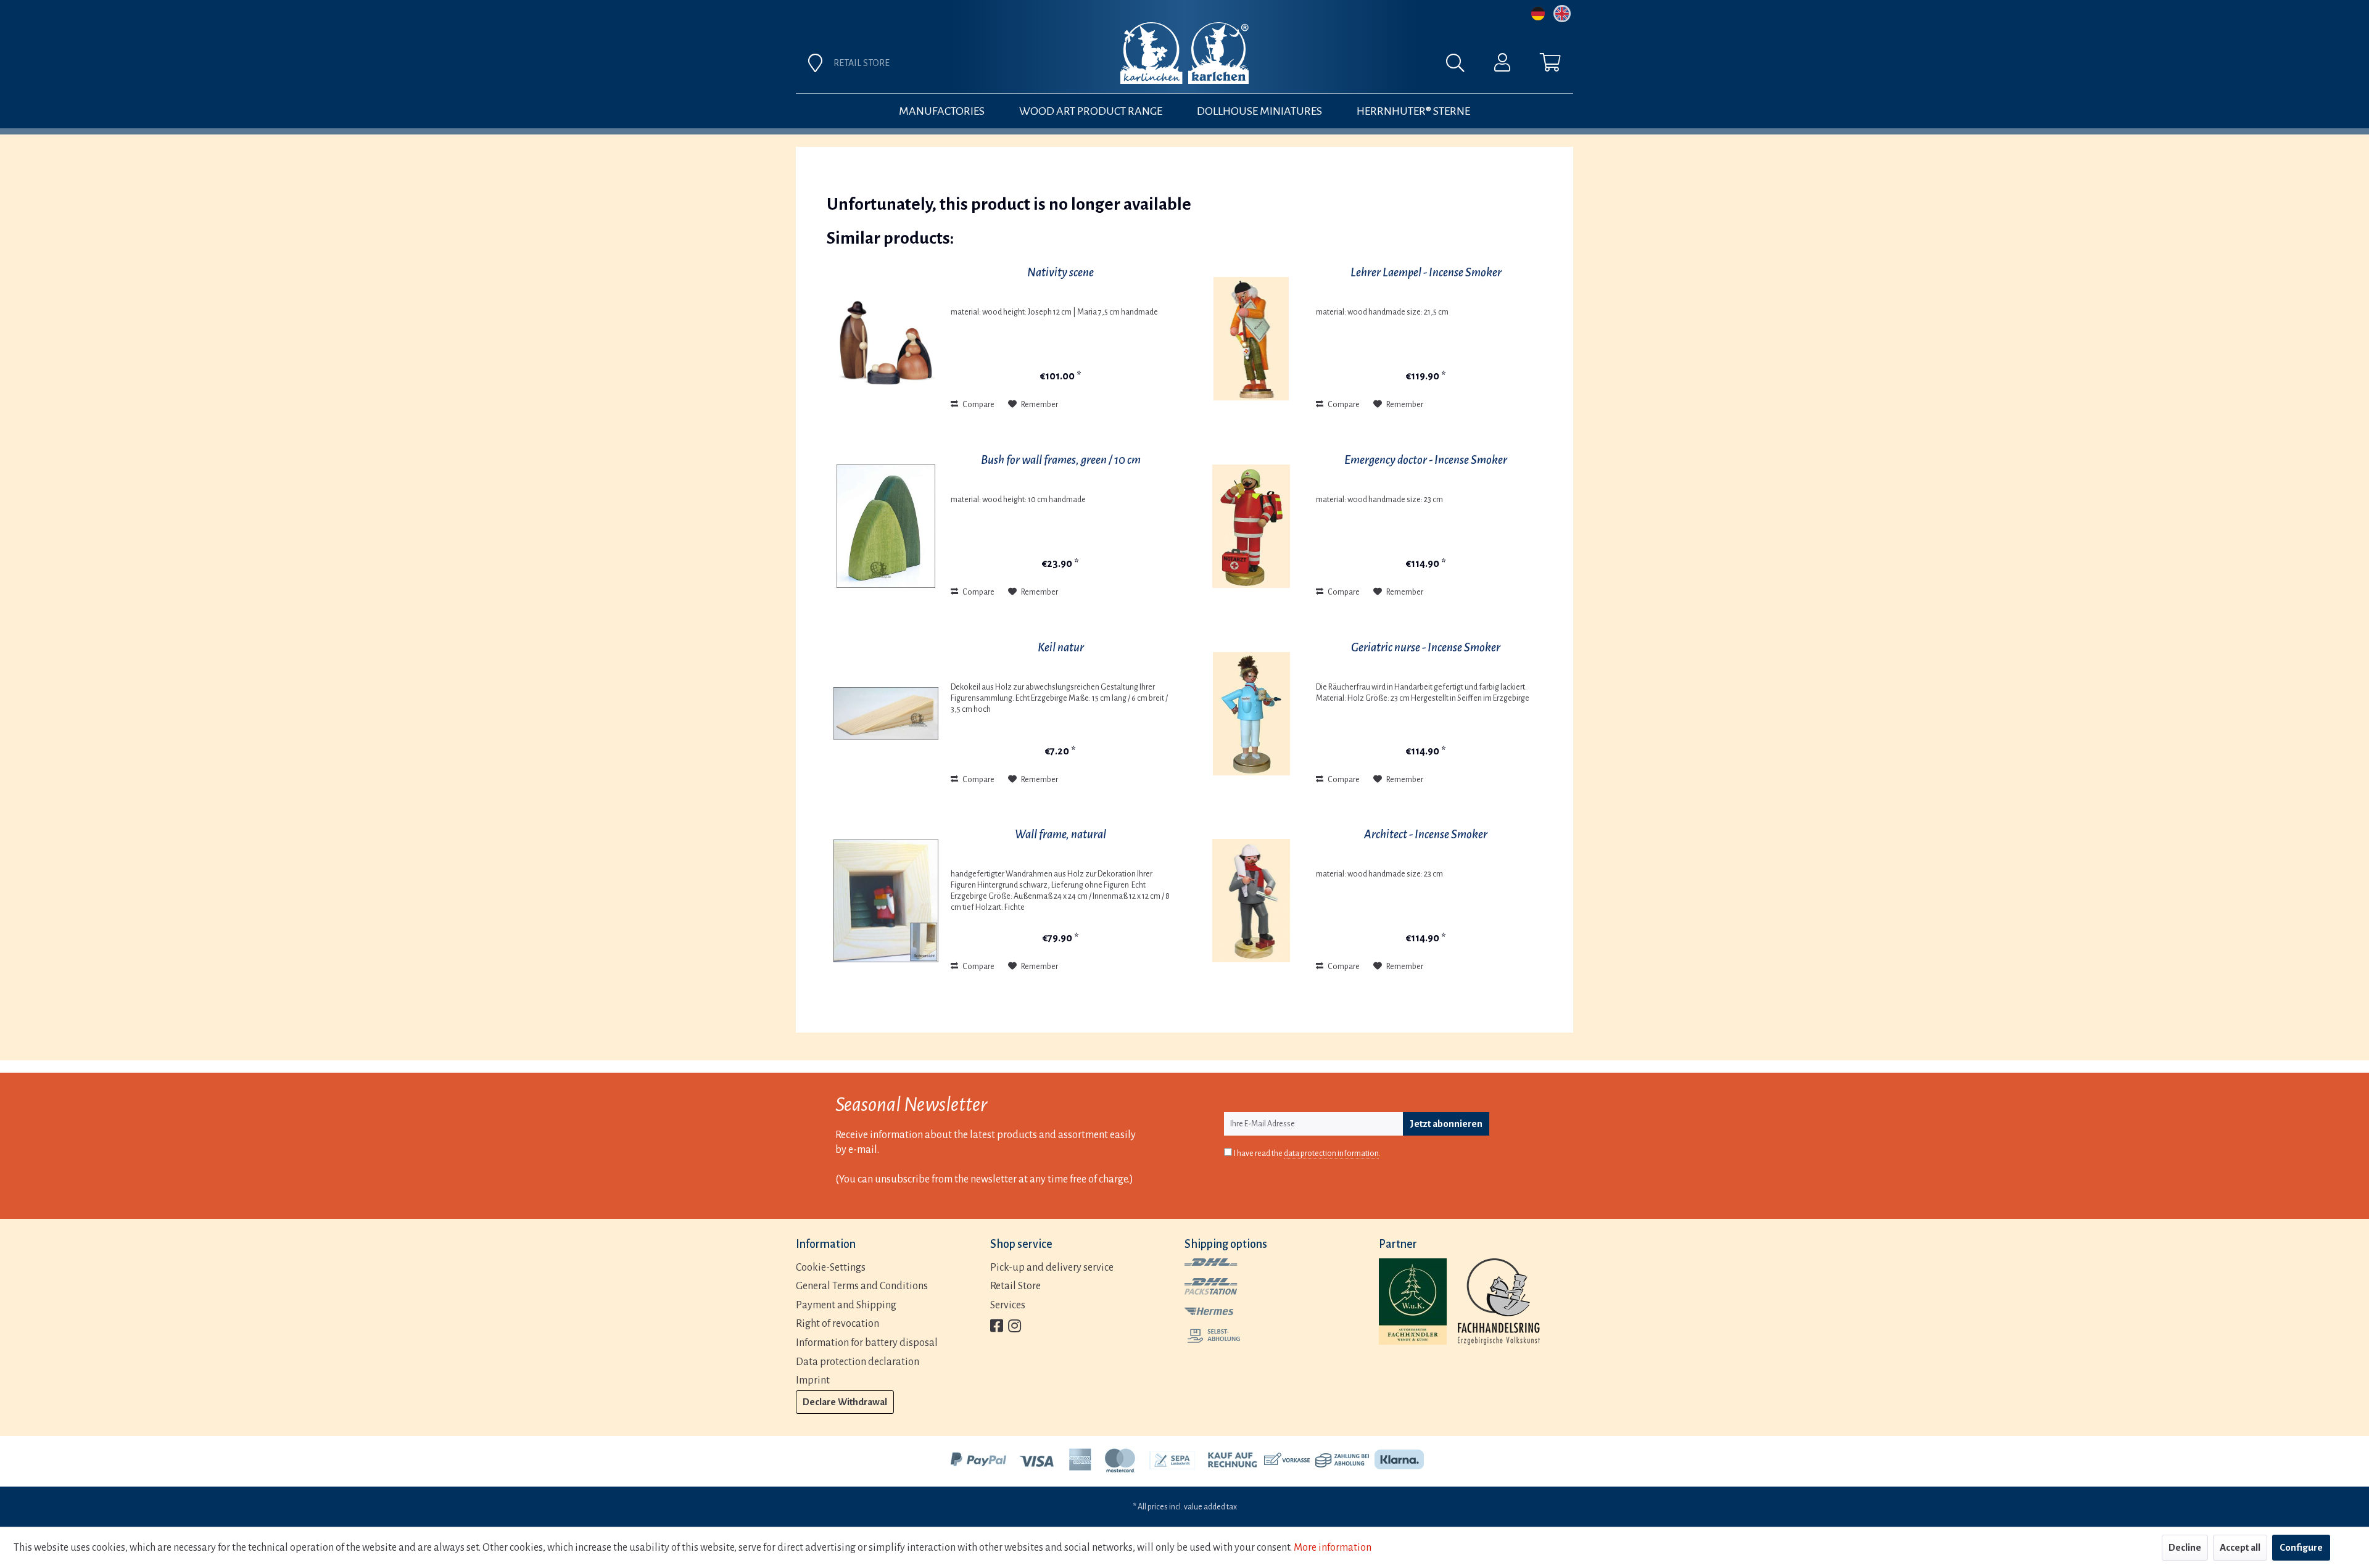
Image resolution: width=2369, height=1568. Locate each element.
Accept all (2240, 1547)
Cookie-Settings (831, 1268)
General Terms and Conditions (862, 1286)
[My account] (1502, 65)
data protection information (1331, 1153)
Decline (2185, 1547)
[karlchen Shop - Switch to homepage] (1184, 53)
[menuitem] (1321, 66)
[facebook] (997, 1327)
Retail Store (1015, 1286)
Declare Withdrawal (845, 1402)
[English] (1562, 14)
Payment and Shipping (846, 1305)
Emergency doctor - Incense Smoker (1426, 460)
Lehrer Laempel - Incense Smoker (1426, 272)
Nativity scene (1060, 272)
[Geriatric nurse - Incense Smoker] (1251, 714)
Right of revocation (837, 1324)
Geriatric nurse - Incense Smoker (1426, 647)
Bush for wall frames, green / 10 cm (1061, 460)
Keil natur (1061, 647)
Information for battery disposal (867, 1343)
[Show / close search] (1462, 66)
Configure (2301, 1547)
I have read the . (1307, 1153)
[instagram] (1015, 1327)
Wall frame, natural (1060, 834)
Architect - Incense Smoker (1426, 834)
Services (1008, 1305)
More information (1333, 1548)
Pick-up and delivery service (1052, 1268)
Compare (978, 405)
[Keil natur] (886, 714)
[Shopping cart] (1550, 65)
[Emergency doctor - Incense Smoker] (1251, 526)
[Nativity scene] (886, 339)
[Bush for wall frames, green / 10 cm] (886, 526)
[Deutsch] (1538, 14)
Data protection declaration (858, 1362)
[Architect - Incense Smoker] (1251, 901)
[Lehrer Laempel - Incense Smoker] (1251, 339)
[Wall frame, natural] (886, 901)
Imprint (813, 1380)
